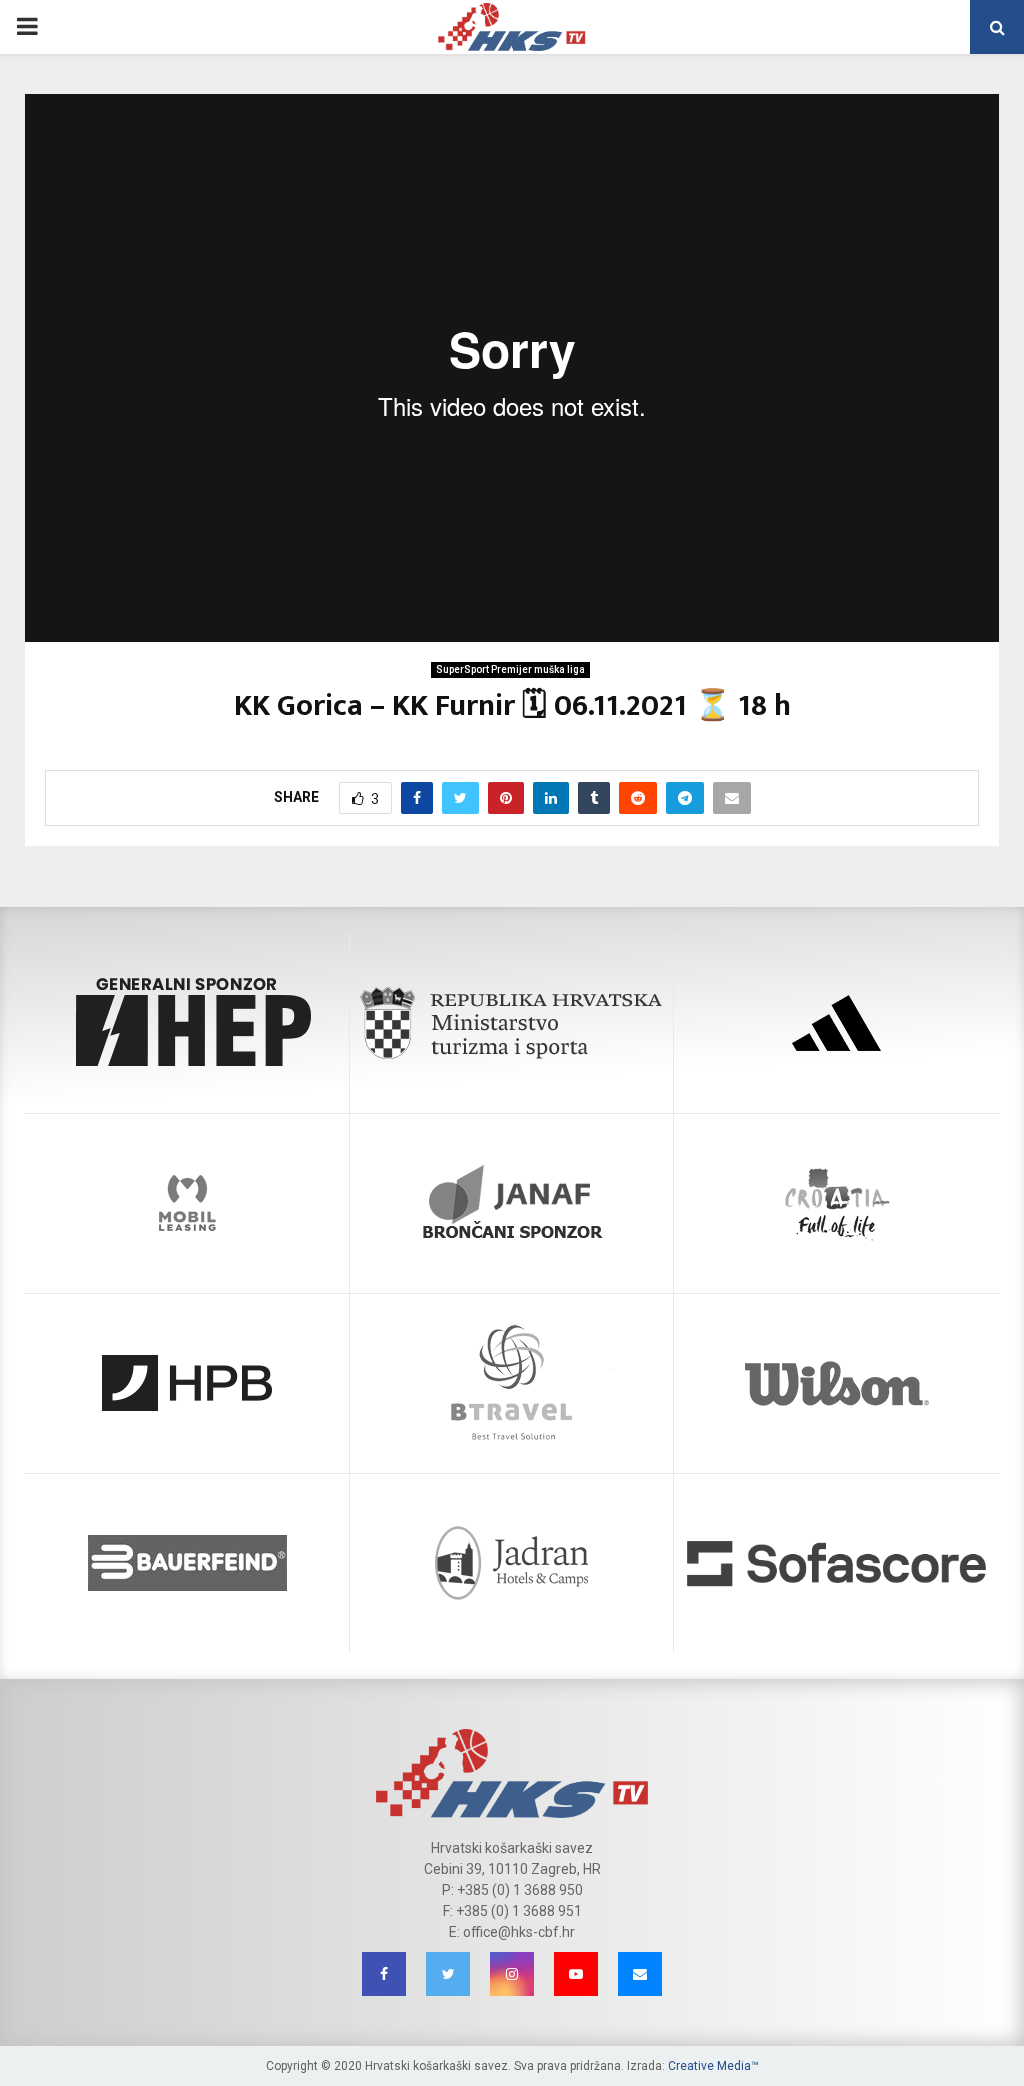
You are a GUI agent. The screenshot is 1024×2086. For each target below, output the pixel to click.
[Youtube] (576, 1974)
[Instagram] (512, 1974)
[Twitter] (448, 1974)
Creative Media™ (713, 2066)
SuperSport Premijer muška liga (510, 669)
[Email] (640, 1974)
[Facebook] (384, 1974)
